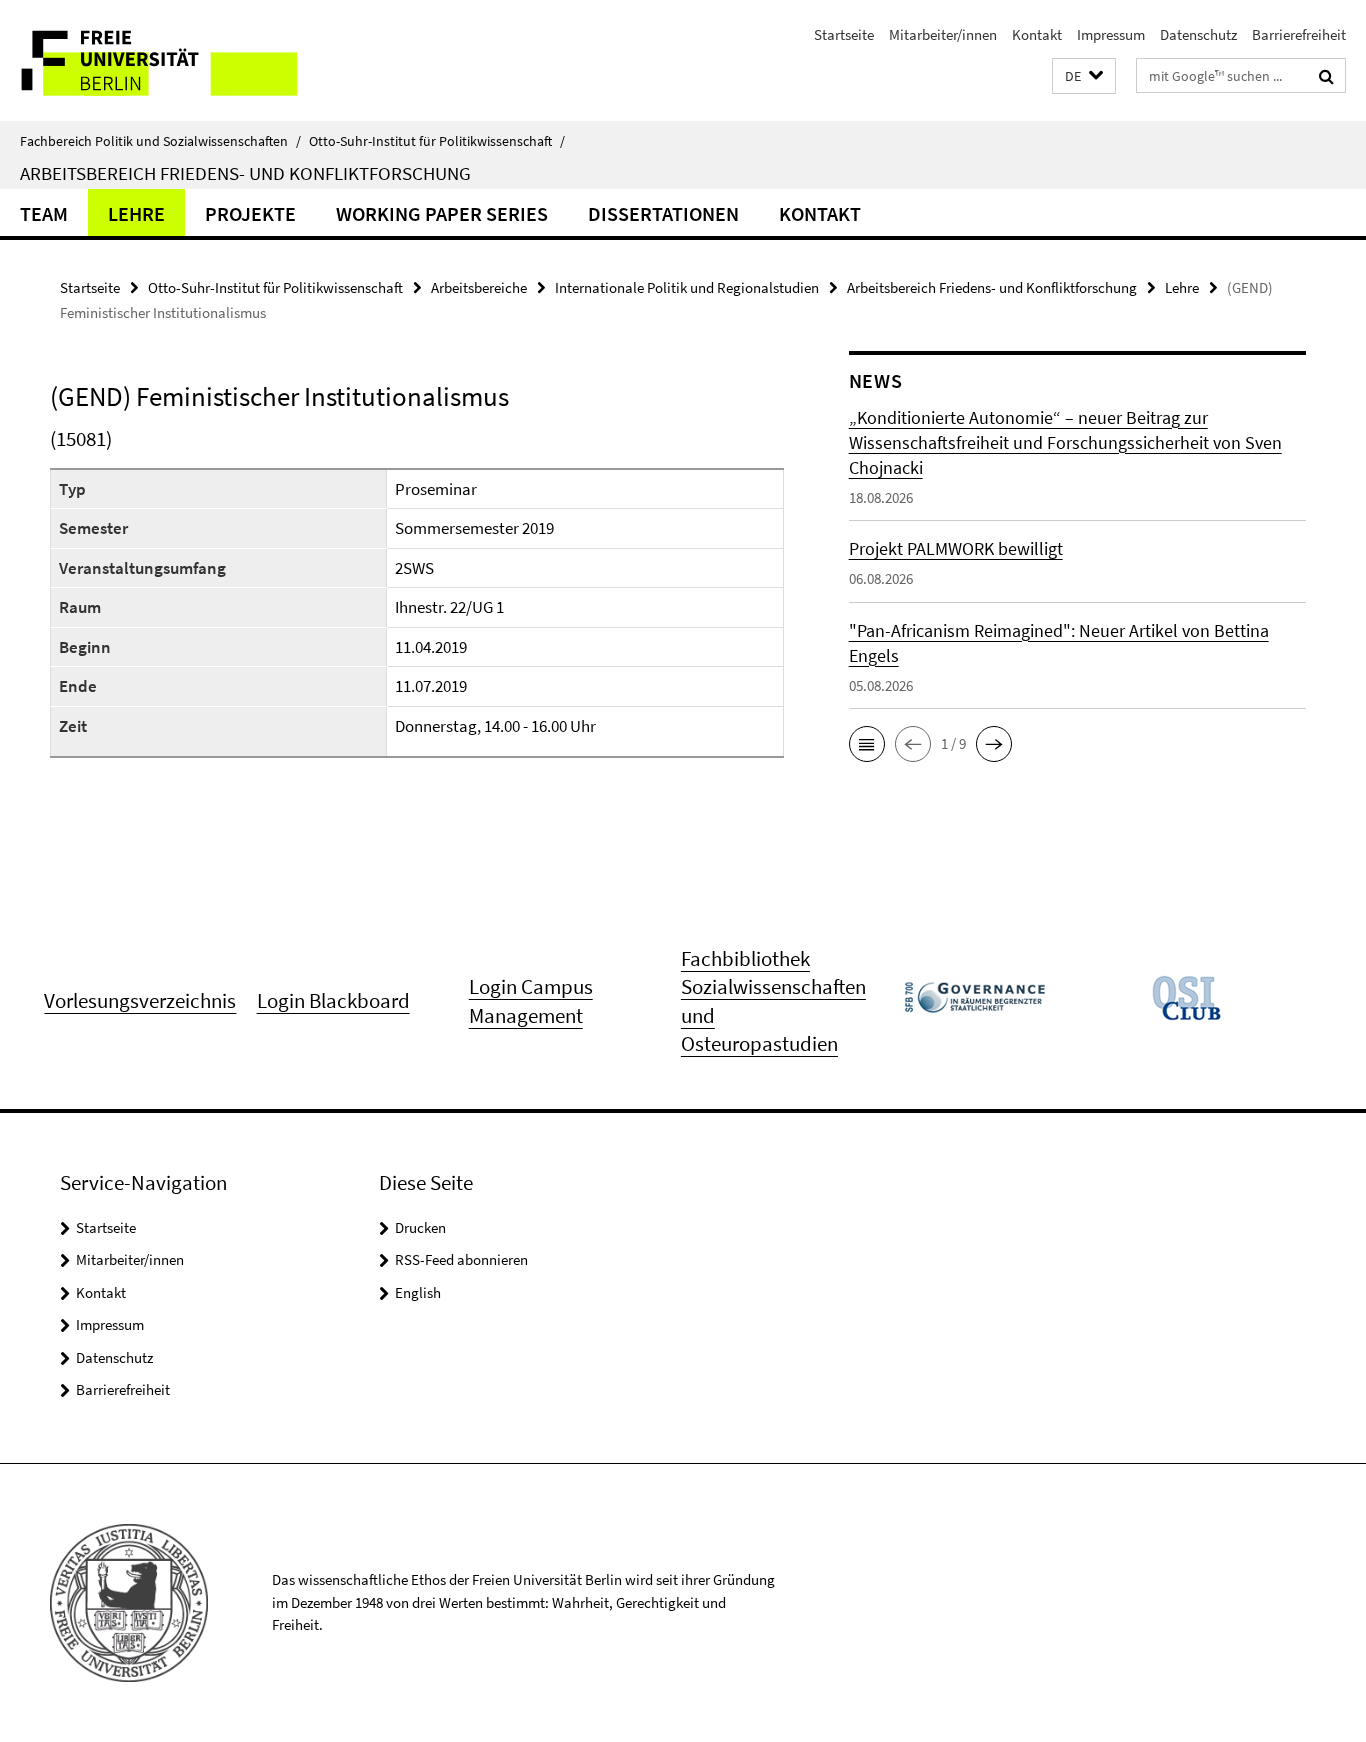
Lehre (136, 213)
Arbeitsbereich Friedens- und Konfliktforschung (245, 173)
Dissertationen (663, 213)
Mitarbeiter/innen (943, 34)
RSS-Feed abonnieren (461, 1259)
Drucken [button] (420, 1227)
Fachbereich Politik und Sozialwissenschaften (160, 141)
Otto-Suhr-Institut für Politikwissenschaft (437, 141)
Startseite (844, 34)
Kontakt (1037, 34)
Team (44, 213)
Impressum (1111, 34)
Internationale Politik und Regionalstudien (687, 287)
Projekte (250, 213)
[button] (1084, 76)
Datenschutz (1198, 34)
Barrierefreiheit (1299, 34)
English (418, 1292)
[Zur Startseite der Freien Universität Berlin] (167, 60)
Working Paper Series (442, 213)
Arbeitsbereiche (479, 287)
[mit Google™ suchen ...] (1326, 76)
